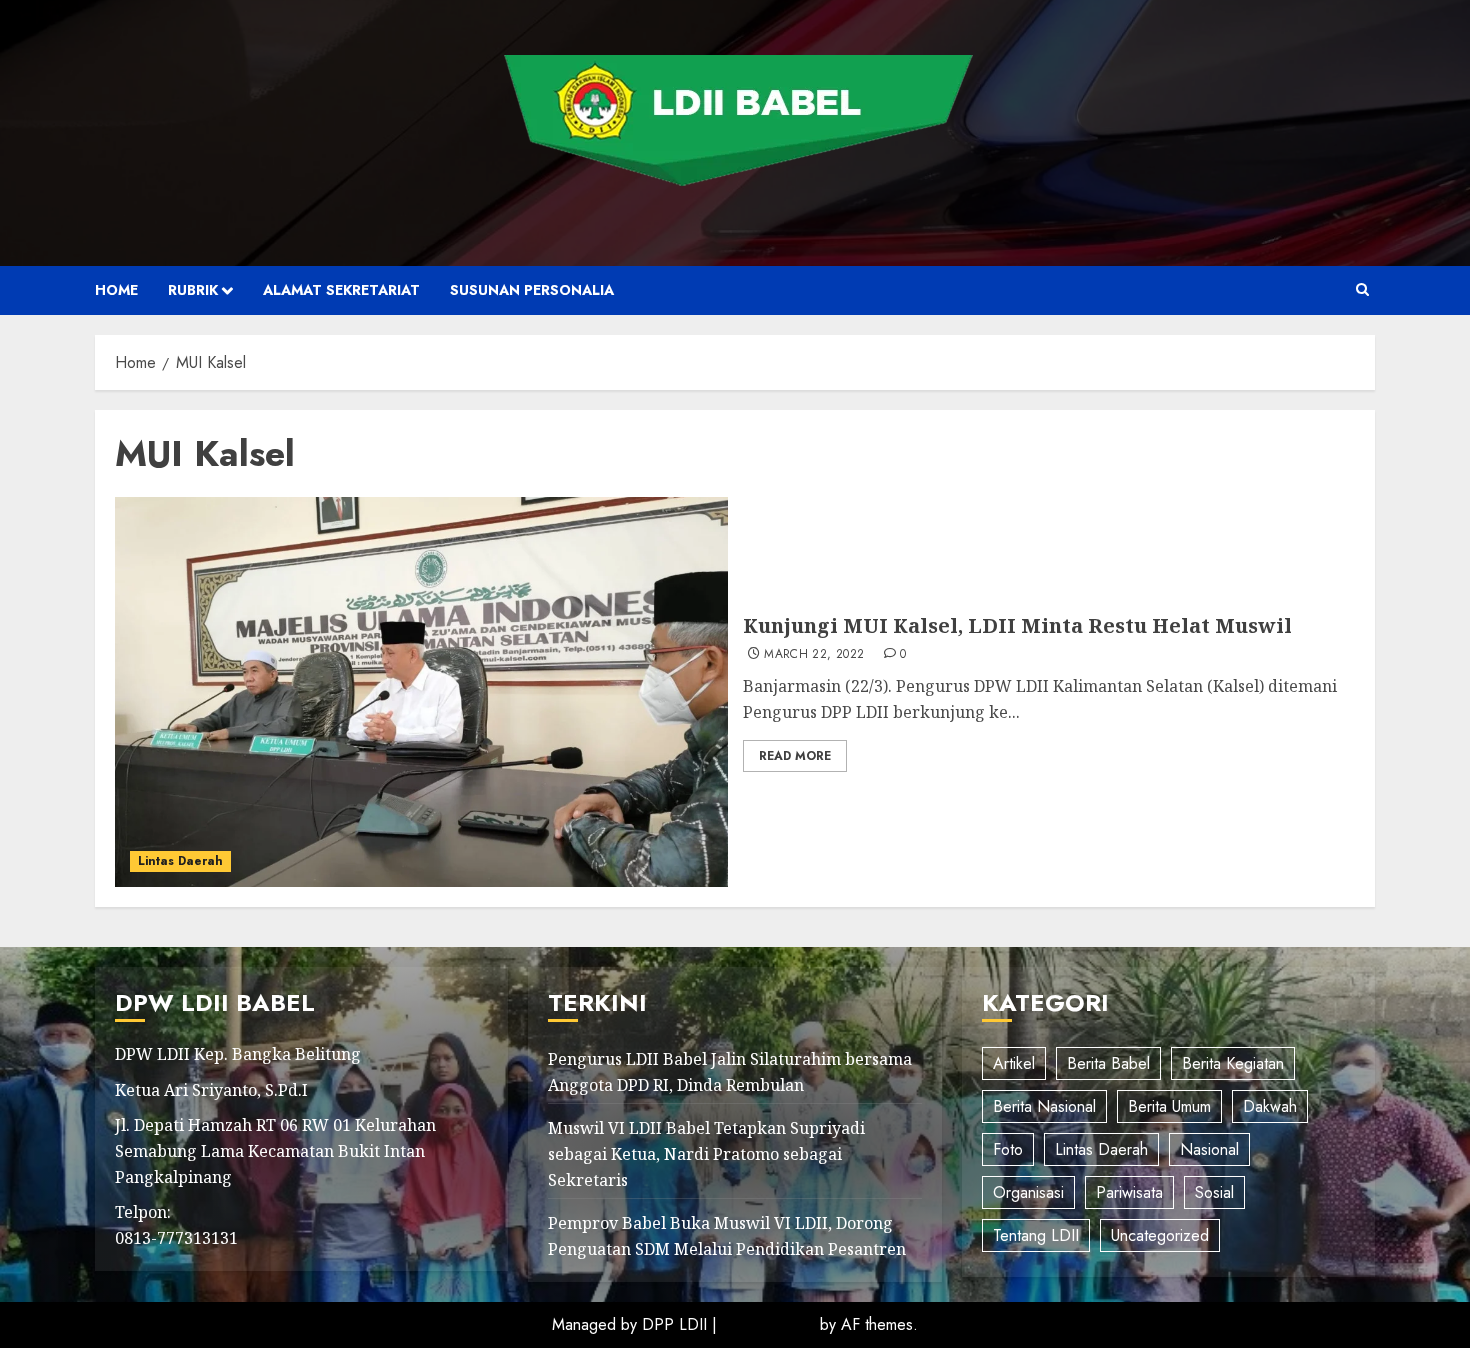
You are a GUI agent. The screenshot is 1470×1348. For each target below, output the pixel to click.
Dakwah (1270, 1106)
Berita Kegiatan (1233, 1063)
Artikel (1014, 1063)
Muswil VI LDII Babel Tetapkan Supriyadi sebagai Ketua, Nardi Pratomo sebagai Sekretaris (706, 1153)
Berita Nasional (1044, 1106)
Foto (1008, 1149)
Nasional (1209, 1149)
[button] (1362, 290)
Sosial (1214, 1192)
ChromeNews (768, 1324)
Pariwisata (1129, 1192)
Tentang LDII (1036, 1235)
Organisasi (1028, 1192)
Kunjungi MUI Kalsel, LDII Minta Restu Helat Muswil (1017, 625)
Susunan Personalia (532, 290)
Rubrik (193, 290)
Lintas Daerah (180, 861)
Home (116, 290)
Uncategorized (1160, 1235)
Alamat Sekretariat (341, 290)
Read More (795, 756)
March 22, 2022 (814, 655)
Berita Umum (1169, 1106)
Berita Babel (1108, 1063)
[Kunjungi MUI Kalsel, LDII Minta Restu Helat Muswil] (421, 692)
